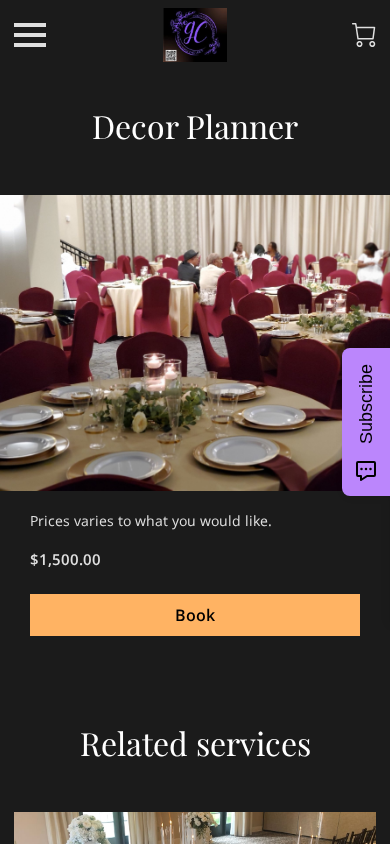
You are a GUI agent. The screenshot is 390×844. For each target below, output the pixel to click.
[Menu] (30, 35)
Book (195, 615)
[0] (364, 35)
